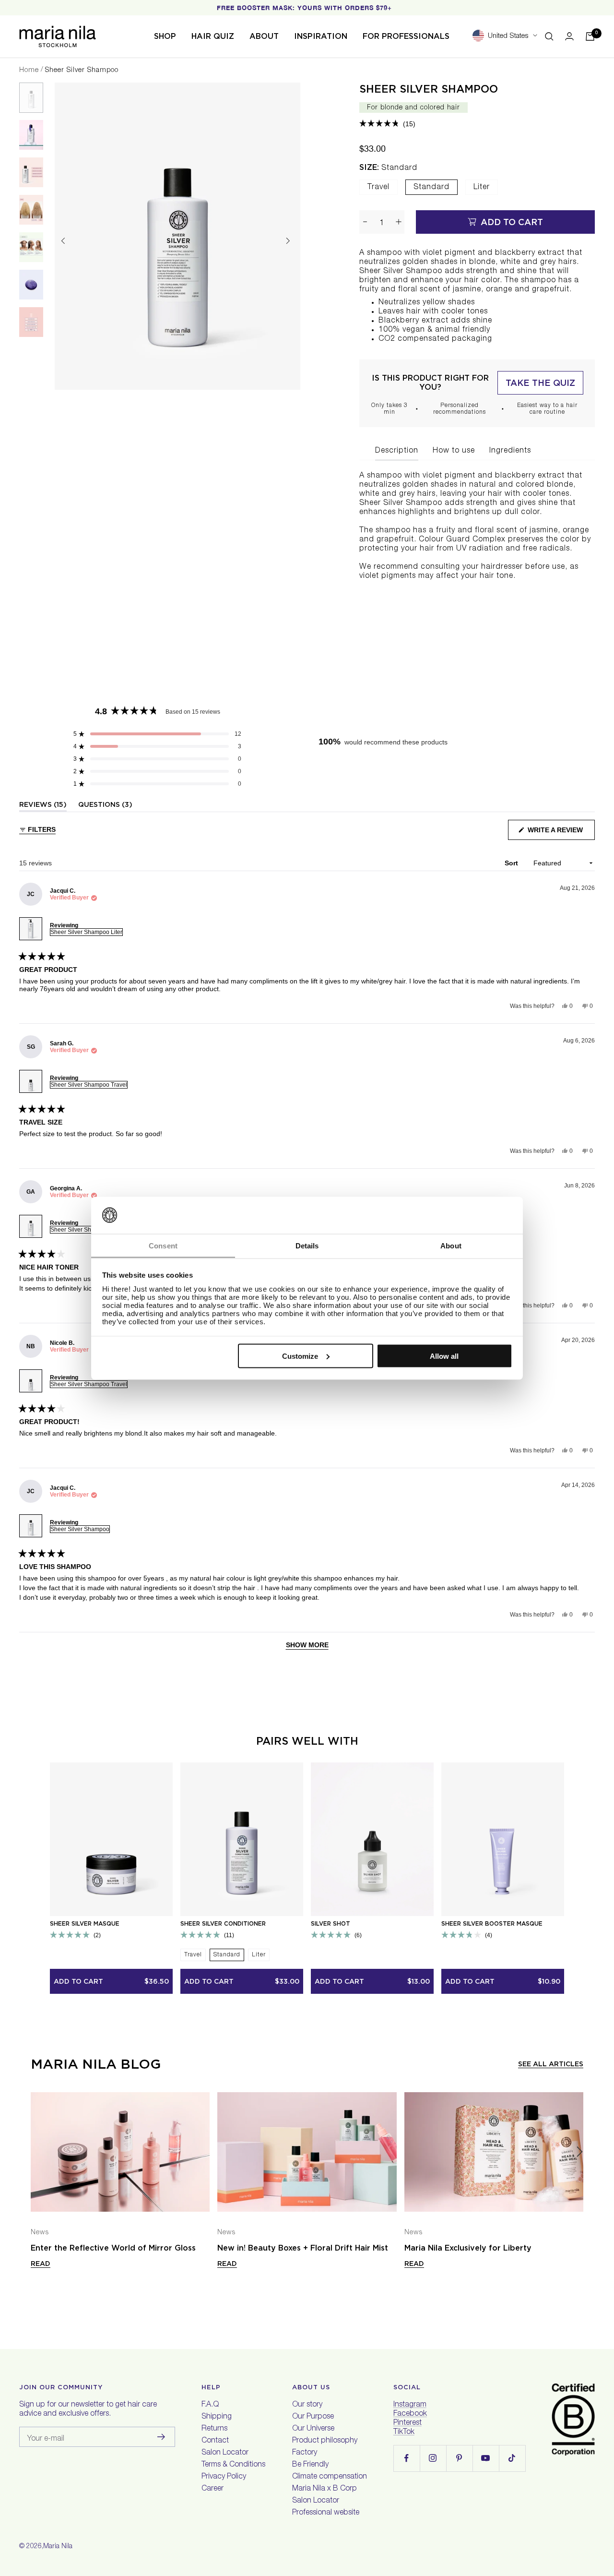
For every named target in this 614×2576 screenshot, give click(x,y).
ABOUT (264, 36)
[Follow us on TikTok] (512, 2458)
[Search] (549, 36)
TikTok (404, 2432)
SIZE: (388, 168)
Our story (307, 2405)
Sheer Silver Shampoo (429, 89)
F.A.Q (210, 2405)
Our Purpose (313, 2417)
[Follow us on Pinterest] (459, 2458)
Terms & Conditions (233, 2465)
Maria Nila (58, 2547)
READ (41, 2264)
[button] (387, 124)
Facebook (410, 2414)
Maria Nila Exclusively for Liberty (468, 2248)
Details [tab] (307, 1245)
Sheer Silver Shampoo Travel (89, 1085)
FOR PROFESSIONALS (406, 36)
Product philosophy (325, 2441)
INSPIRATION (321, 36)
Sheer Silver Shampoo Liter (86, 932)
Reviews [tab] (43, 806)
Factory (305, 2453)
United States (508, 36)
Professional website (326, 2513)
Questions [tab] (105, 806)
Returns (214, 2429)
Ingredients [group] (510, 451)
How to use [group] (454, 451)
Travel (378, 188)
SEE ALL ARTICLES (551, 2064)
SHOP (165, 36)
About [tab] (451, 1245)
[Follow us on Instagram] (433, 2458)
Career (213, 2489)
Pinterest (407, 2423)
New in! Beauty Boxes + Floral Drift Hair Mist (303, 2248)
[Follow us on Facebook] (407, 2458)
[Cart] (590, 36)
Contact (215, 2441)
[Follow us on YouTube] (486, 2458)
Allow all (444, 1356)
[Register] (161, 2437)
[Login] (569, 36)
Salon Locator (225, 2453)
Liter (482, 188)
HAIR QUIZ (213, 36)
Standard (431, 188)
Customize (300, 1356)
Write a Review (560, 833)
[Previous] (63, 241)
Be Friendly (310, 2465)
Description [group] (397, 451)
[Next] (288, 241)
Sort (512, 863)
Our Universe (313, 2429)
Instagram (410, 2405)
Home (29, 71)
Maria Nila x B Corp (325, 2489)
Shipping (217, 2417)
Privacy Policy (224, 2477)
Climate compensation (330, 2477)
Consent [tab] (163, 1245)
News (40, 2233)
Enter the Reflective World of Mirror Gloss (113, 2248)
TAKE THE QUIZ (540, 383)
